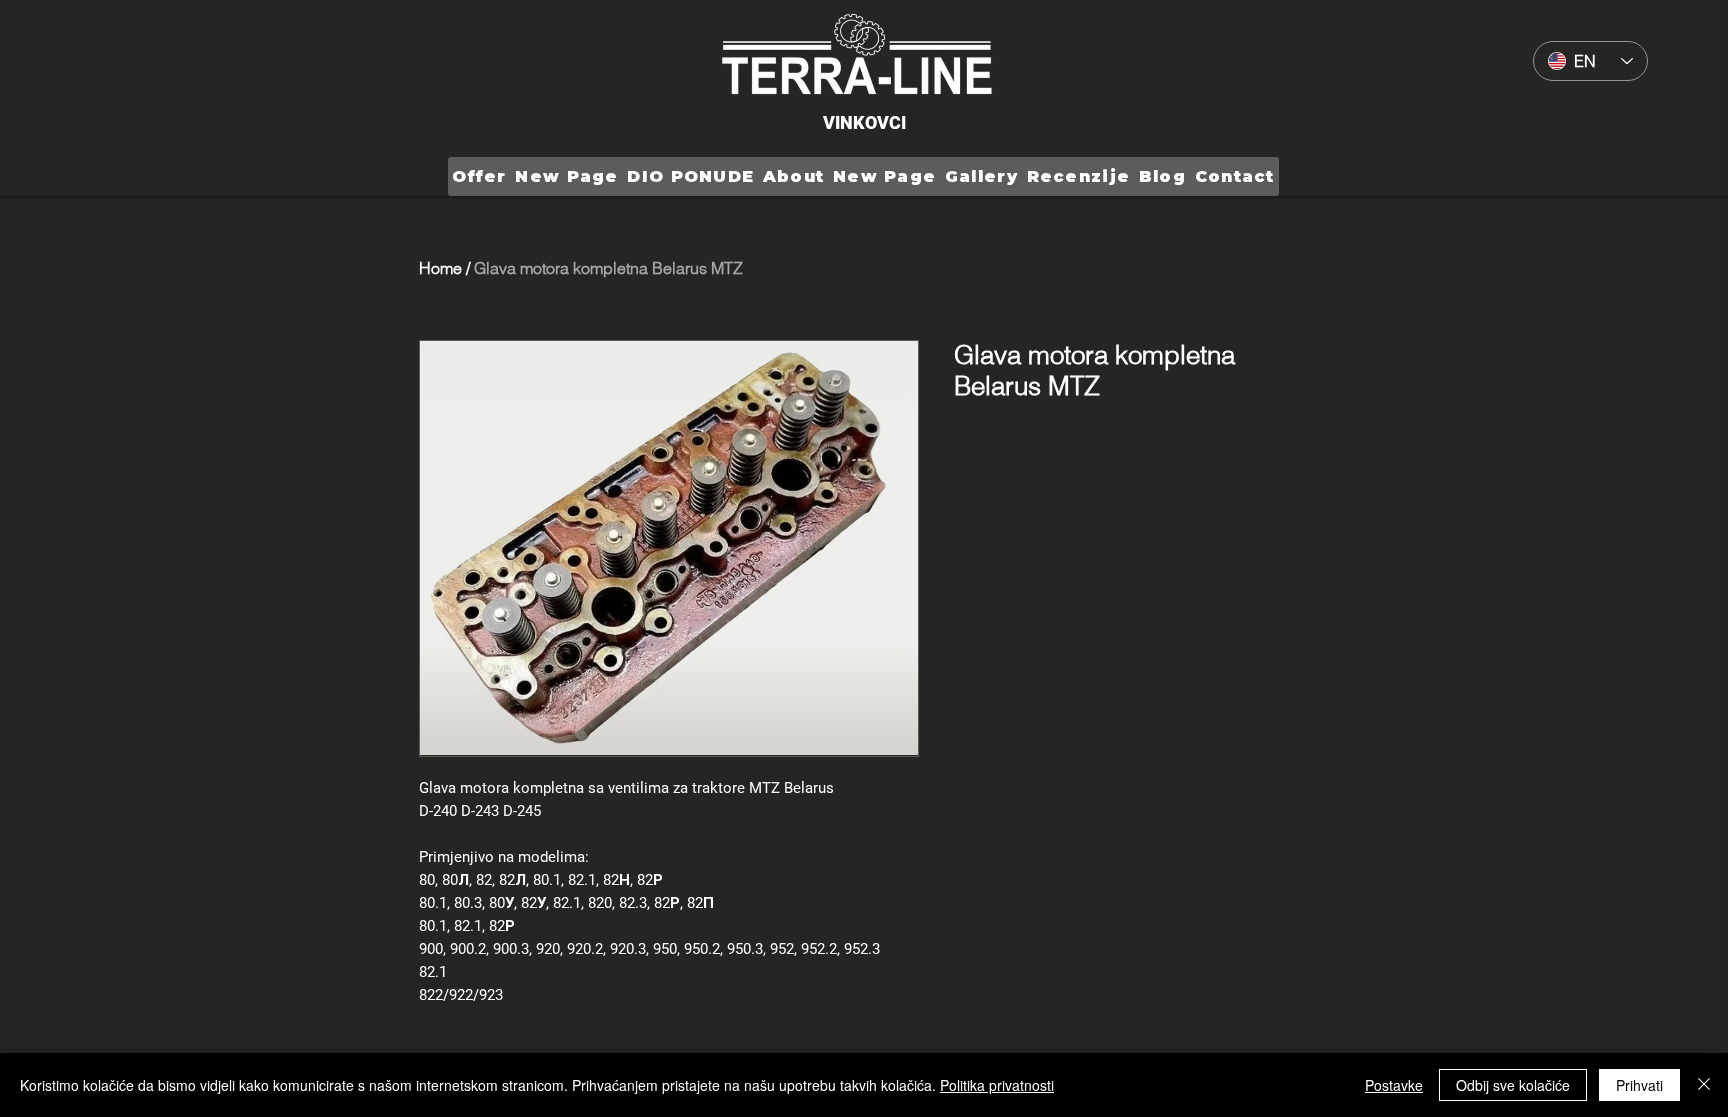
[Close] (1704, 1085)
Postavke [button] (1394, 1085)
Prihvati (1639, 1085)
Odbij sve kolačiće (1513, 1085)
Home (440, 268)
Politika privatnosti (997, 1085)
